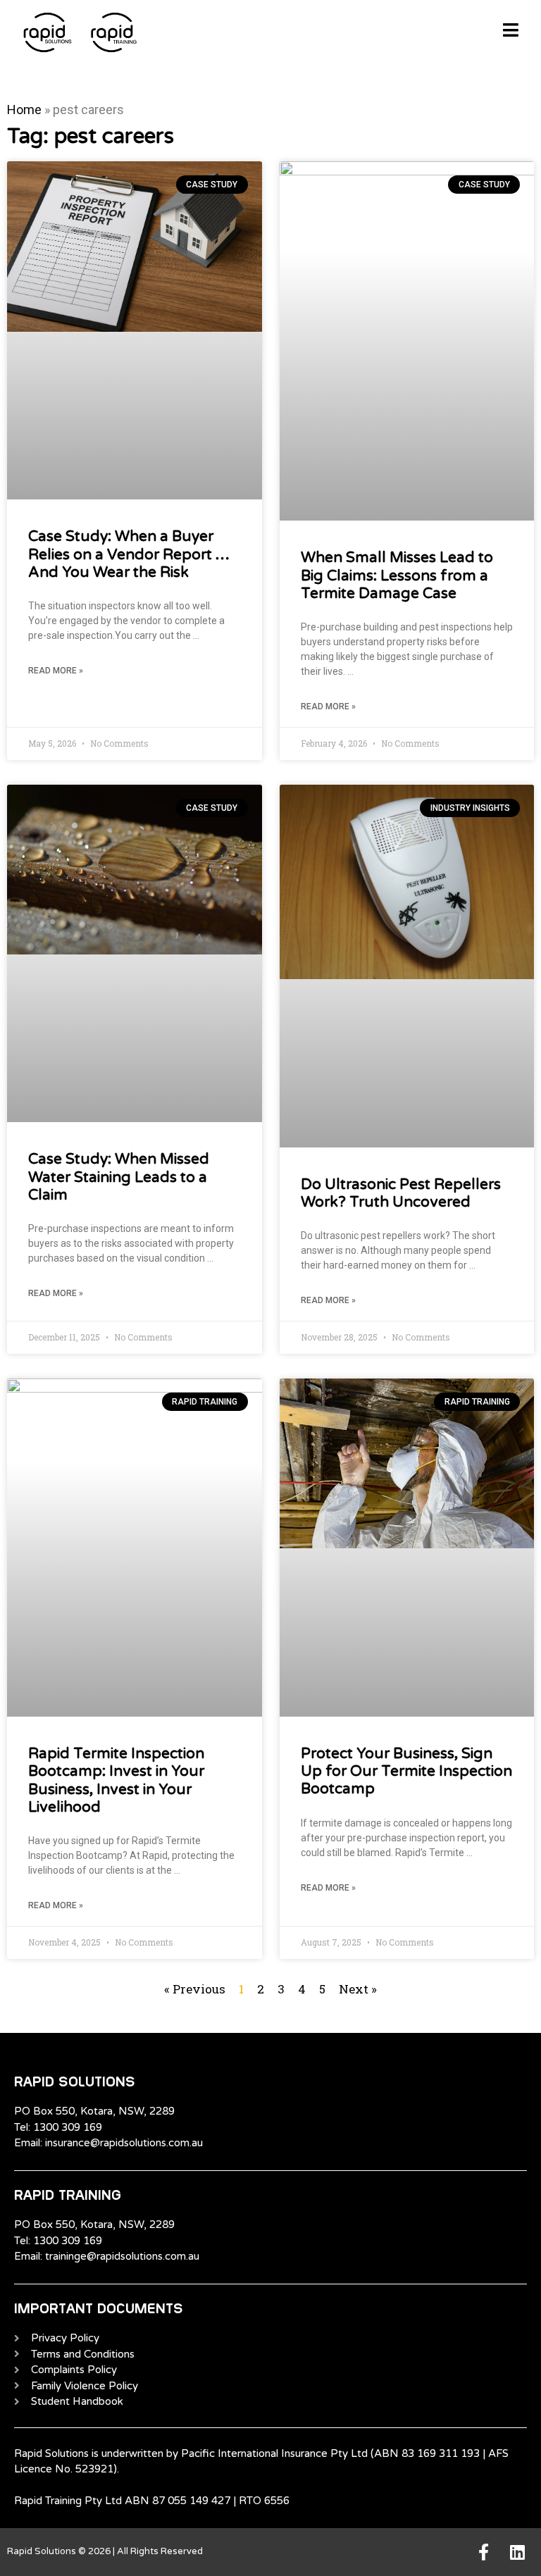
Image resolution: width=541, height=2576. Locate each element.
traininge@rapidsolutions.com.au (122, 2256)
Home (24, 110)
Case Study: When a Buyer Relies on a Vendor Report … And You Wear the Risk (129, 554)
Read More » (56, 671)
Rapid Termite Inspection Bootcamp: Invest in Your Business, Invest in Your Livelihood (116, 1780)
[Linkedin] (517, 2552)
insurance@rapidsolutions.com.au (124, 2143)
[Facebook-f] (483, 2552)
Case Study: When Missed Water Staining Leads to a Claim (119, 1177)
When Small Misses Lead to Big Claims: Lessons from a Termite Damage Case (397, 575)
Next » (358, 1989)
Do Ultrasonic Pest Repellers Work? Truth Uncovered (401, 1193)
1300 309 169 (68, 2127)
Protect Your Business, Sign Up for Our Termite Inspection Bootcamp (406, 1771)
